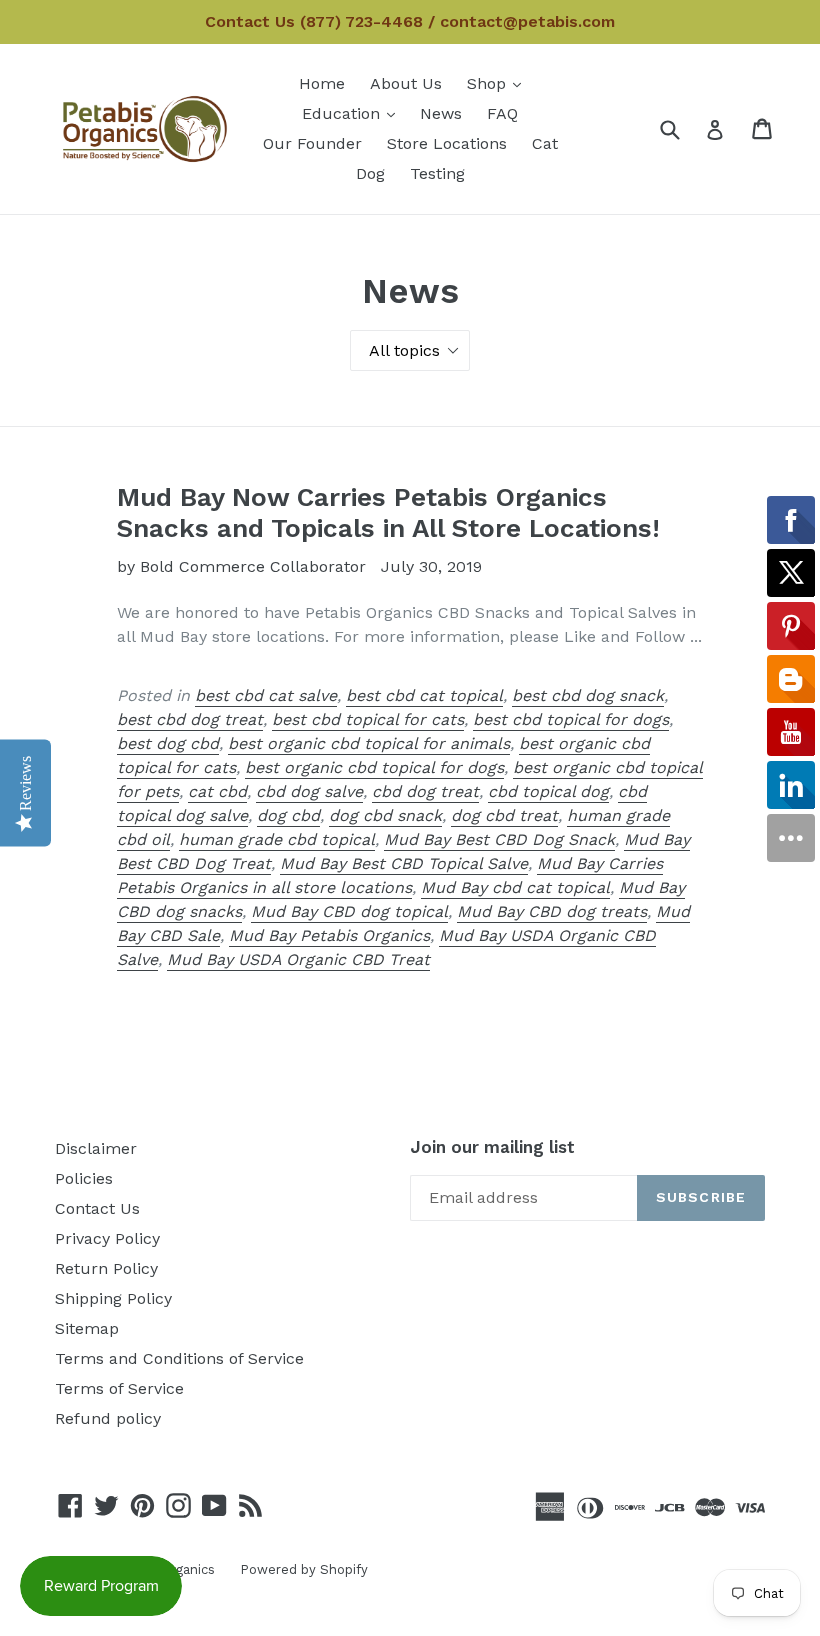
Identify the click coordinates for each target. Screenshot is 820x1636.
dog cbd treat (504, 815)
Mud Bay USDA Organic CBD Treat (298, 959)
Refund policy (108, 1418)
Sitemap (87, 1328)
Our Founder (312, 143)
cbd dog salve (309, 791)
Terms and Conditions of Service (179, 1358)
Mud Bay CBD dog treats (552, 911)
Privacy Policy (107, 1238)
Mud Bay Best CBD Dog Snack (499, 839)
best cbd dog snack (588, 695)
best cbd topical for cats (368, 719)
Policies (84, 1178)
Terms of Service (119, 1388)
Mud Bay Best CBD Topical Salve (404, 863)
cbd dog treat (425, 791)
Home (322, 83)
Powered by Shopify (304, 1569)
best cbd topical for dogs (571, 719)
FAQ (502, 113)
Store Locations (447, 143)
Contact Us (97, 1208)
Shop (499, 83)
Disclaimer (96, 1148)
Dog (370, 173)
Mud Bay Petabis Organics (329, 935)
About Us (406, 83)
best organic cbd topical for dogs (374, 767)
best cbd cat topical (424, 695)
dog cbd (288, 815)
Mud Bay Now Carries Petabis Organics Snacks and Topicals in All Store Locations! (388, 512)
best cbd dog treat (190, 719)
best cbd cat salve (266, 695)
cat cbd (217, 791)
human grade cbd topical (277, 839)
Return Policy (106, 1268)
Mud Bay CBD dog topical (349, 911)
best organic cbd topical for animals (369, 743)
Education (353, 113)
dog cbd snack (385, 815)
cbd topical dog (548, 791)
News (441, 113)
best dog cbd (168, 743)
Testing (437, 173)
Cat (545, 143)
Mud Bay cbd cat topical (515, 887)
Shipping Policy (113, 1298)
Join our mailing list (492, 1147)
